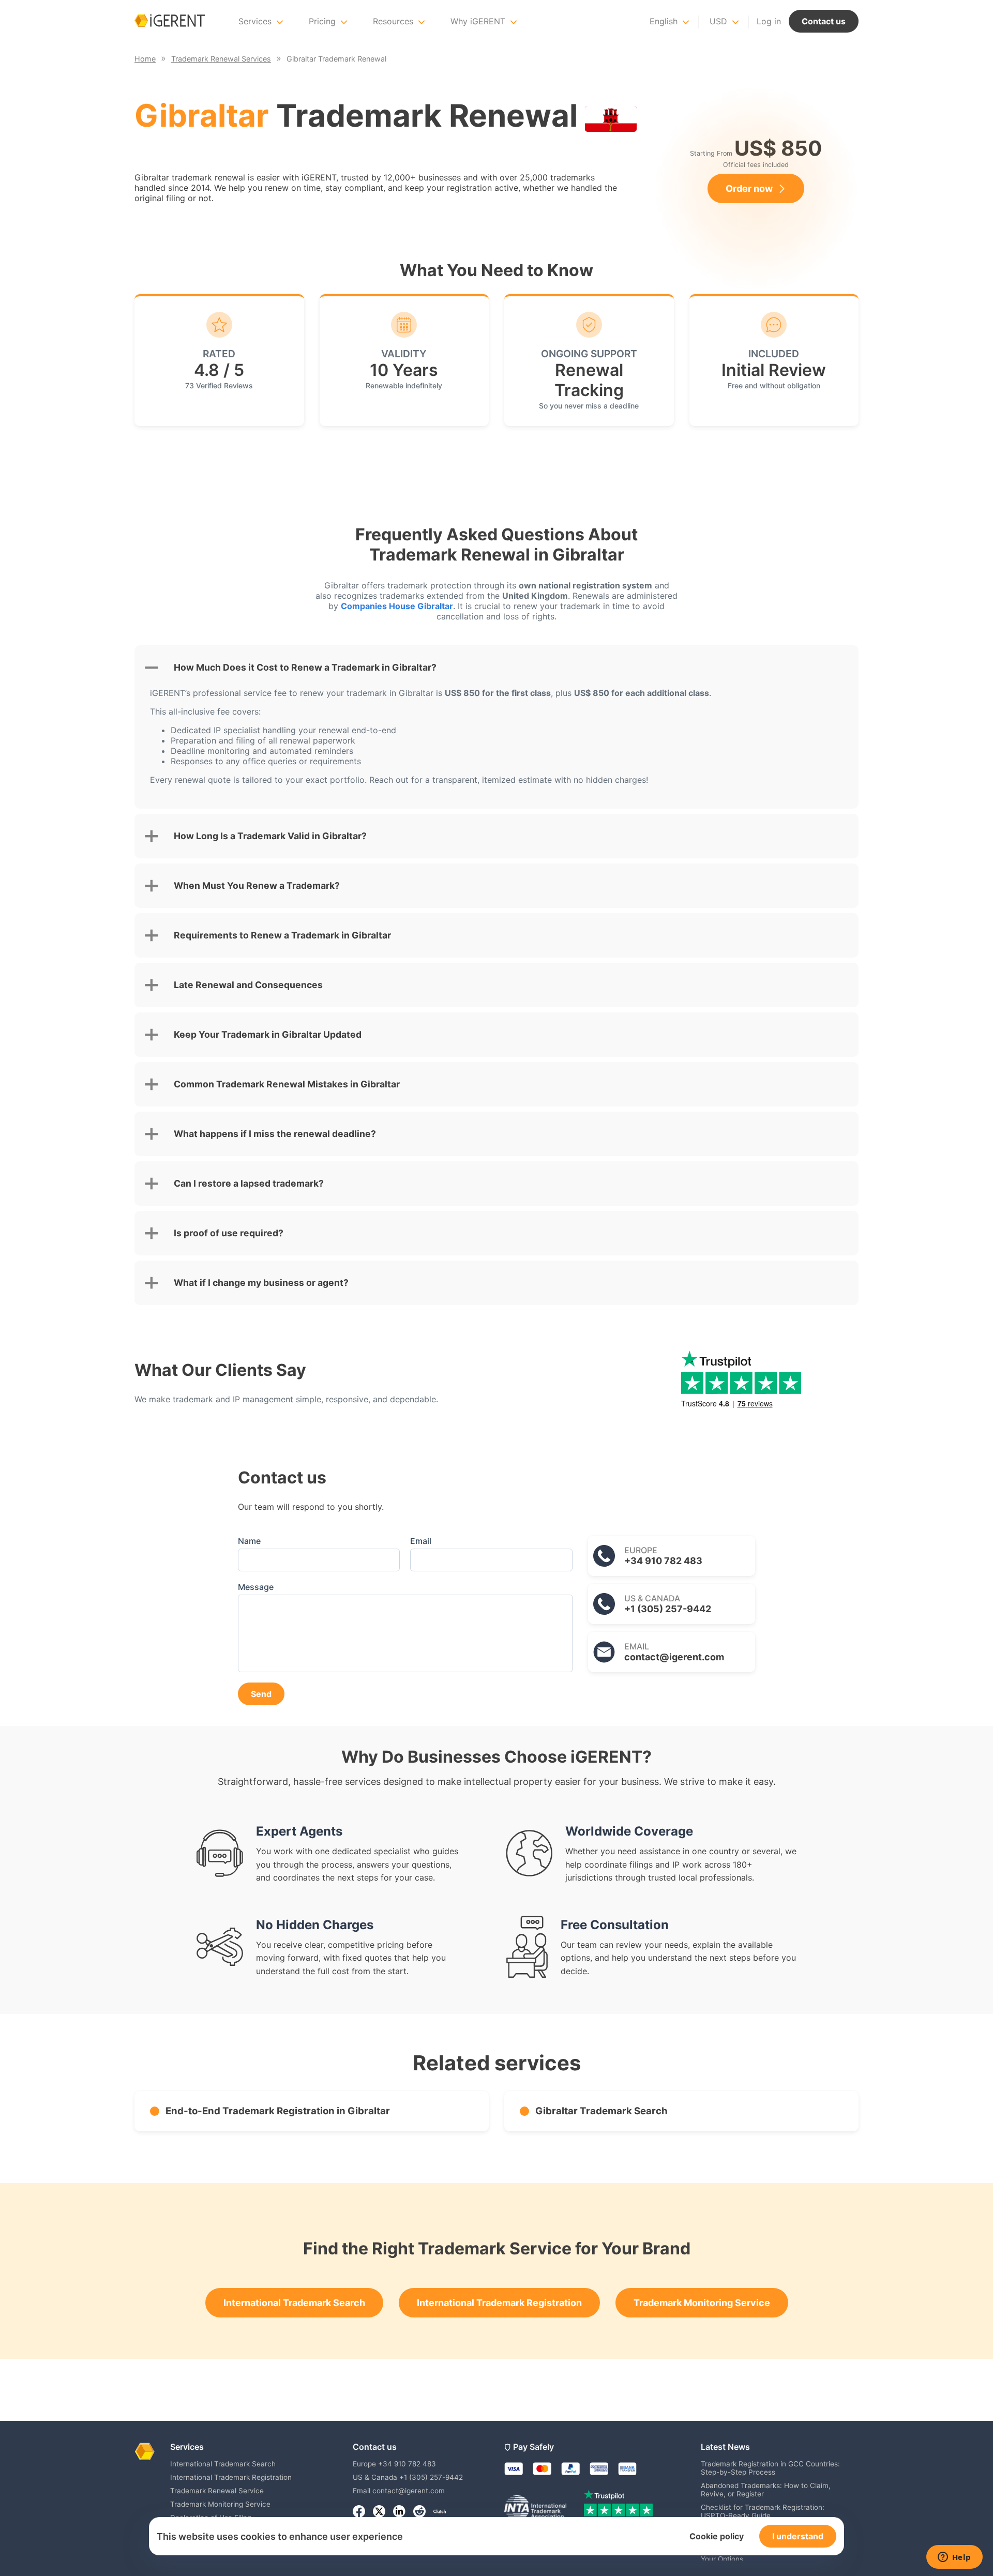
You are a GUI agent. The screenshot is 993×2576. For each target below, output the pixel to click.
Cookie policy (717, 2536)
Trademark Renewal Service (217, 2491)
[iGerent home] (170, 21)
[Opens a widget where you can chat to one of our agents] (954, 2558)
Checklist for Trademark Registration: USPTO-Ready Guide (763, 2511)
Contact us (824, 21)
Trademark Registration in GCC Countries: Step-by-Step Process (770, 2468)
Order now (749, 188)
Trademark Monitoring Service (702, 2303)
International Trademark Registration (499, 2303)
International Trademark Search (294, 2303)
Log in (769, 21)
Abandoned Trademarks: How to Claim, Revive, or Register (766, 2490)
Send (261, 1694)
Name (249, 1541)
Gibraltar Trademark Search (601, 2111)
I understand (798, 2536)
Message (256, 1587)
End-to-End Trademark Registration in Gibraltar (278, 2111)
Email (421, 1541)
